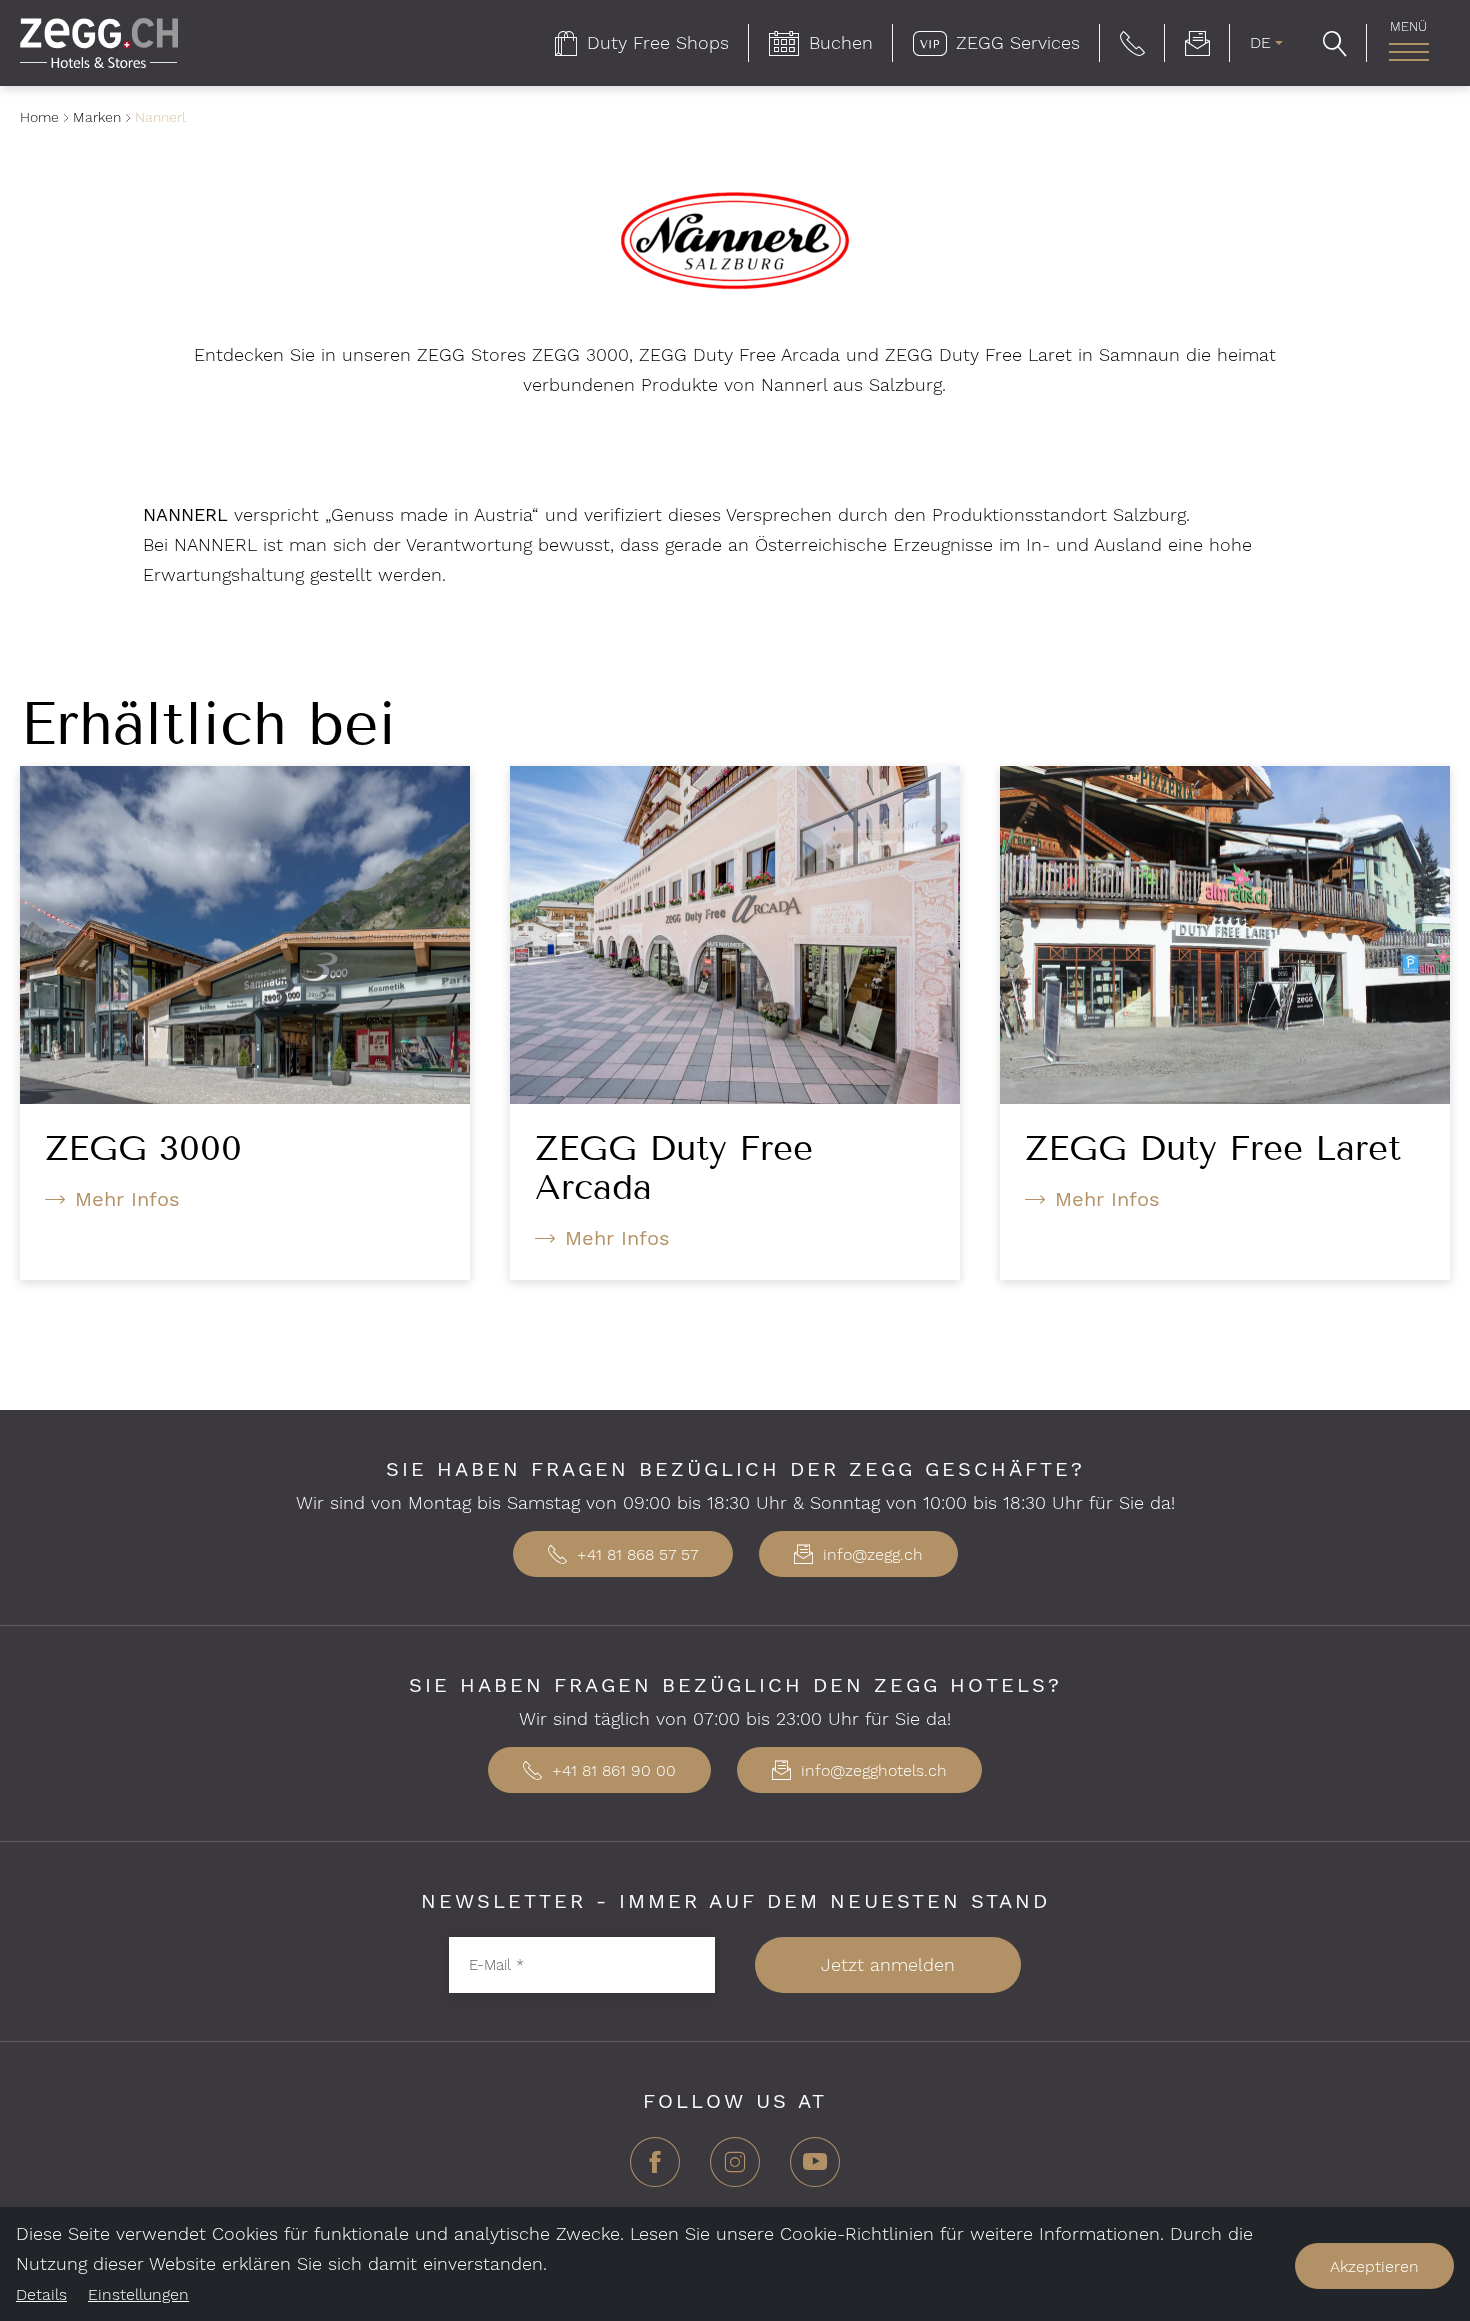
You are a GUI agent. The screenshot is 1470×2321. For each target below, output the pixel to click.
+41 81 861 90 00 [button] (611, 1770)
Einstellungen (138, 2294)
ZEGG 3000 (143, 1148)
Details (41, 2294)
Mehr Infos (127, 1199)
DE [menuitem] (1260, 42)
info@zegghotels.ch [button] (871, 1770)
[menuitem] (642, 43)
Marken (97, 117)
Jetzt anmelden (888, 1964)
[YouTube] (815, 2169)
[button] (1132, 43)
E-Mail (496, 1965)
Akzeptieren (1374, 2266)
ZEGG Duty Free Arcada (674, 1167)
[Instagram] (735, 2169)
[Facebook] (655, 2169)
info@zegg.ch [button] (870, 1554)
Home (39, 117)
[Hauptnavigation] (1408, 52)
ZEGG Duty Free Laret (1213, 1148)
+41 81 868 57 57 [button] (635, 1554)
